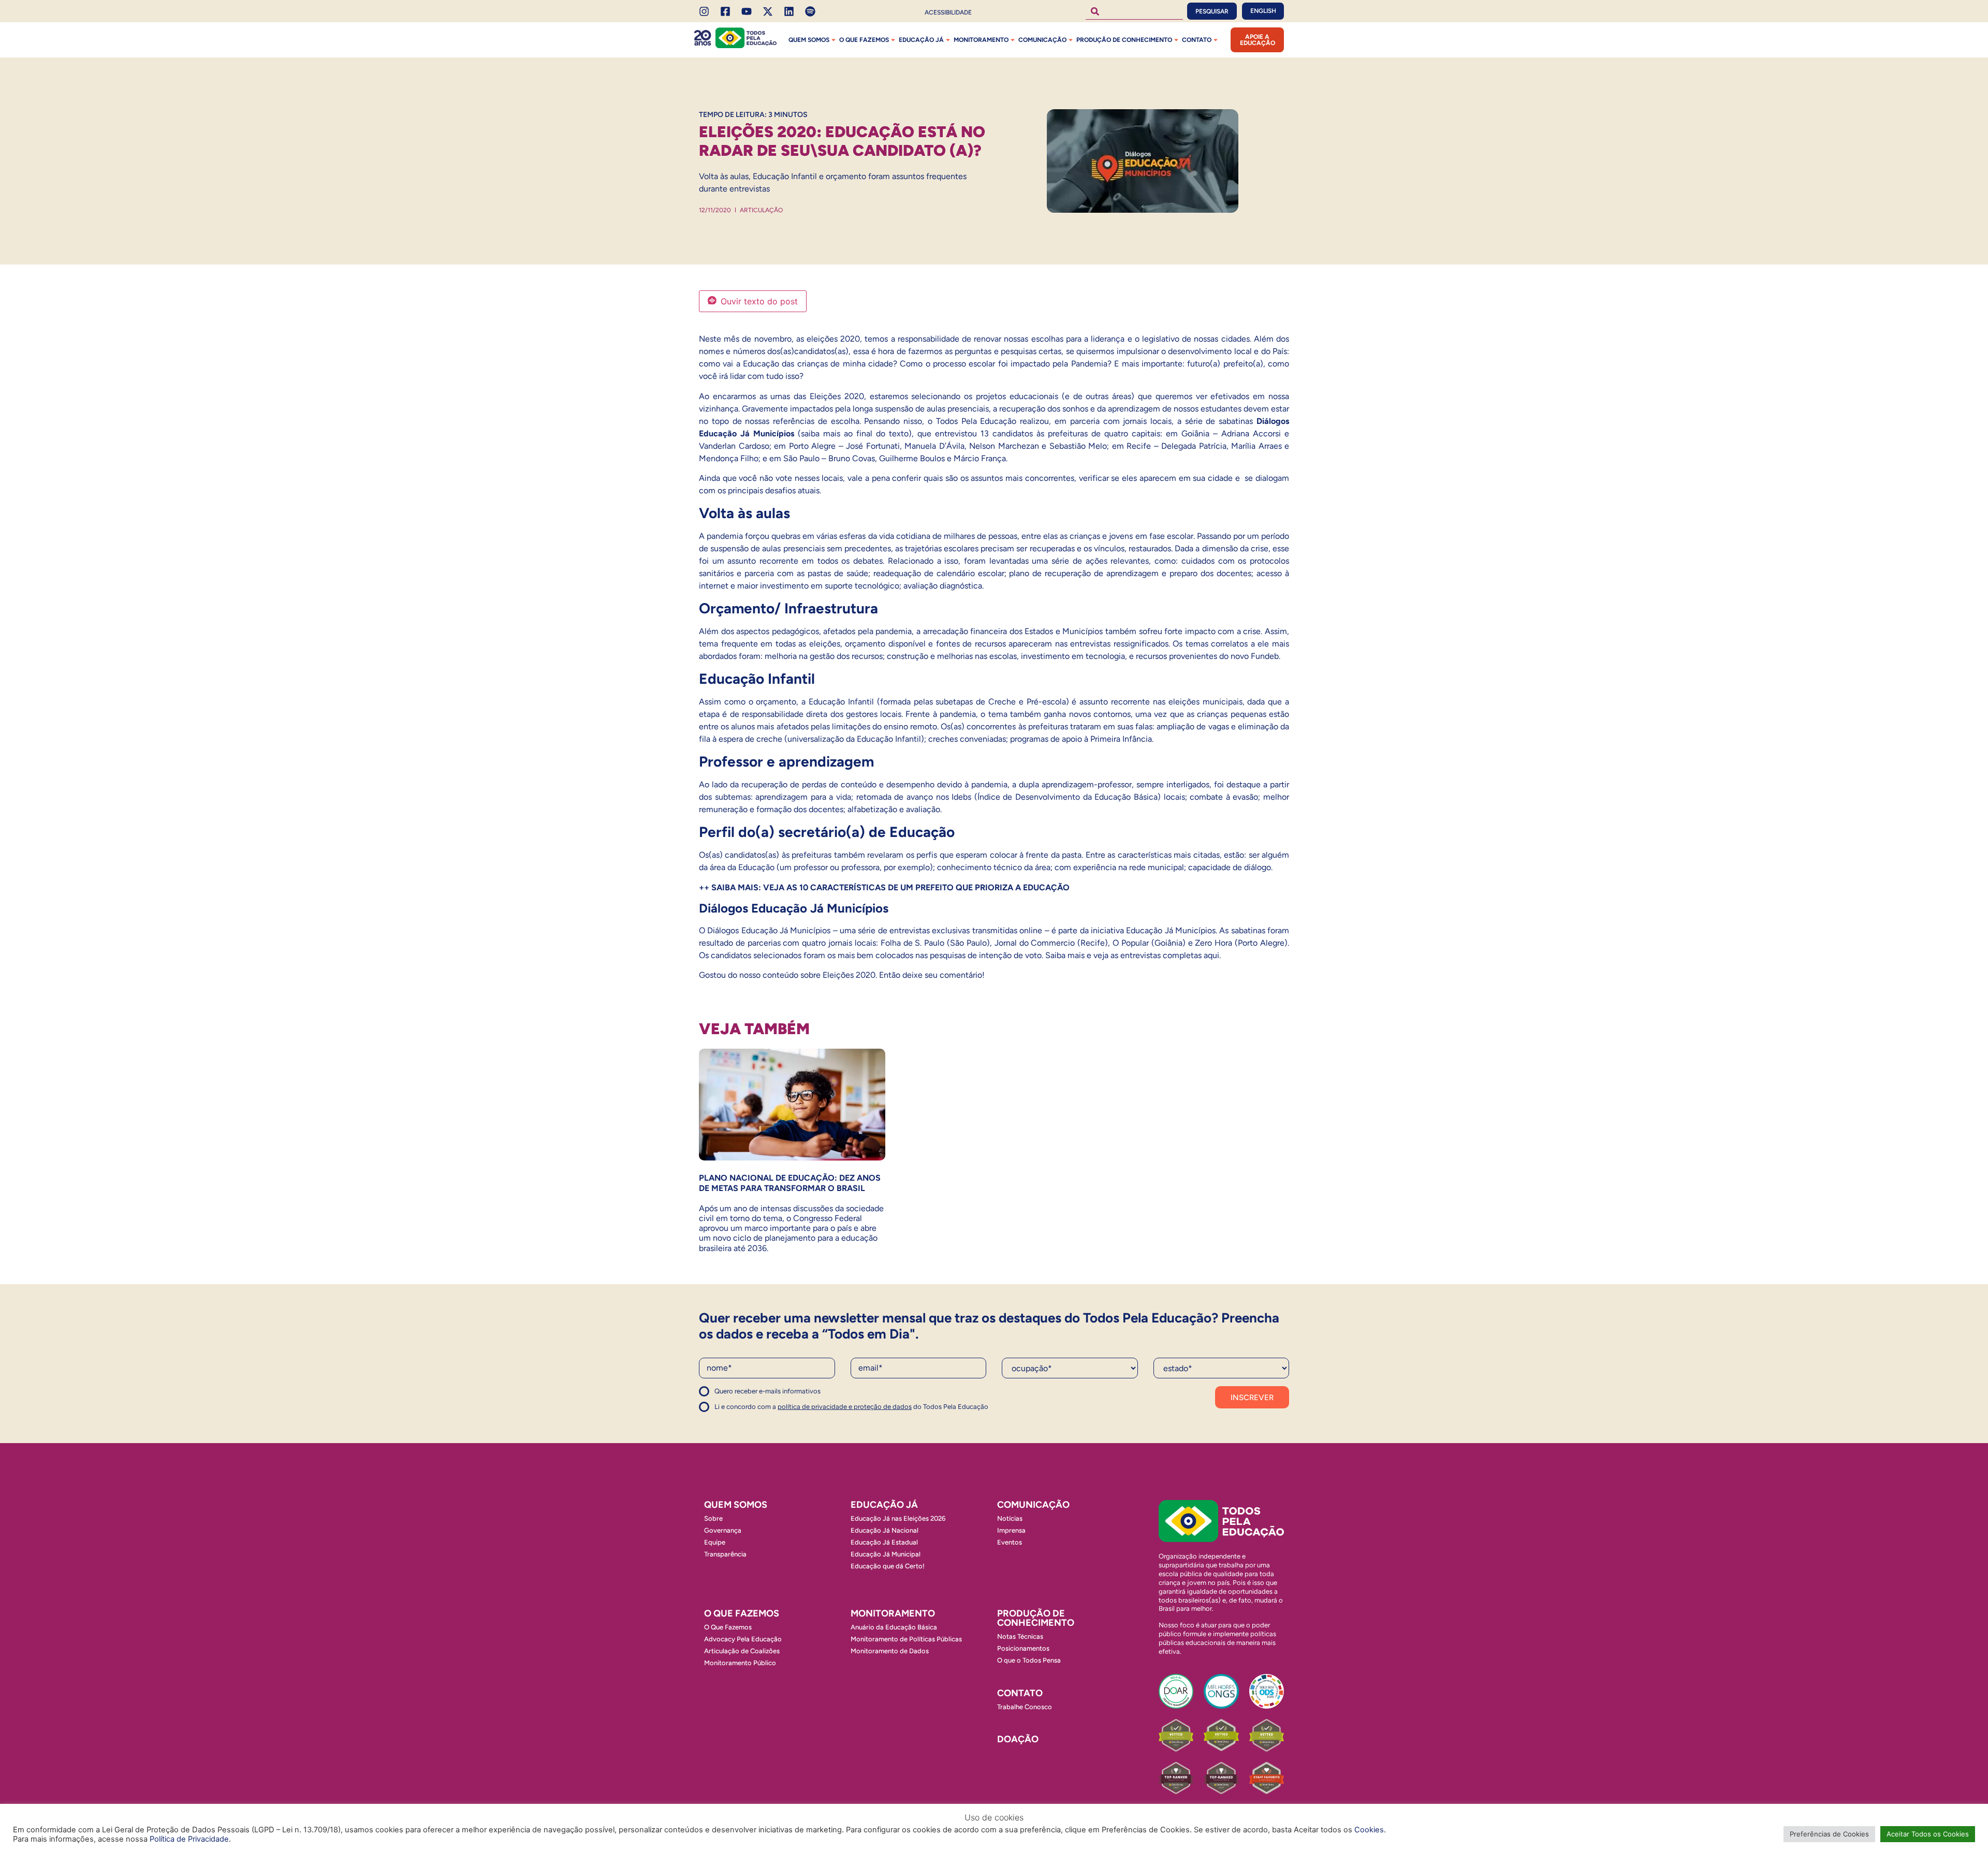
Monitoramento (981, 40)
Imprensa (1011, 1530)
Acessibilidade (948, 12)
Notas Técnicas (1020, 1636)
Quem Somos (809, 40)
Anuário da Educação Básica (894, 1627)
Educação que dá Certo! (888, 1566)
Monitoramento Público (740, 1663)
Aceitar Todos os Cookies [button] (1928, 1834)
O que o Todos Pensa (1029, 1660)
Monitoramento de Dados (890, 1651)
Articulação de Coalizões (742, 1651)
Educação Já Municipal (886, 1554)
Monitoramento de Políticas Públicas (906, 1639)
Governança (723, 1530)
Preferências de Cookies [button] (1829, 1834)
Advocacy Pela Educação (743, 1639)
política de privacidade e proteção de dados (845, 1407)
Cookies (1369, 1830)
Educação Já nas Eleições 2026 (898, 1518)
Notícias (1010, 1518)
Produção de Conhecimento (1124, 40)
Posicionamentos (1023, 1648)
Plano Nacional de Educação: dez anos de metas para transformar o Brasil (790, 1183)
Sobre (713, 1518)
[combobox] (1134, 11)
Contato (1197, 40)
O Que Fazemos (728, 1627)
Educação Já (921, 40)
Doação (1018, 1739)
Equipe (715, 1542)
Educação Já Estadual (884, 1542)
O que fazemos (864, 40)
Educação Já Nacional (885, 1530)
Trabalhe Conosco (1025, 1707)
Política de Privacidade (189, 1839)
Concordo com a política (736, 1396)
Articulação (761, 210)
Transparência (725, 1554)
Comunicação (1042, 40)
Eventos (1010, 1542)
